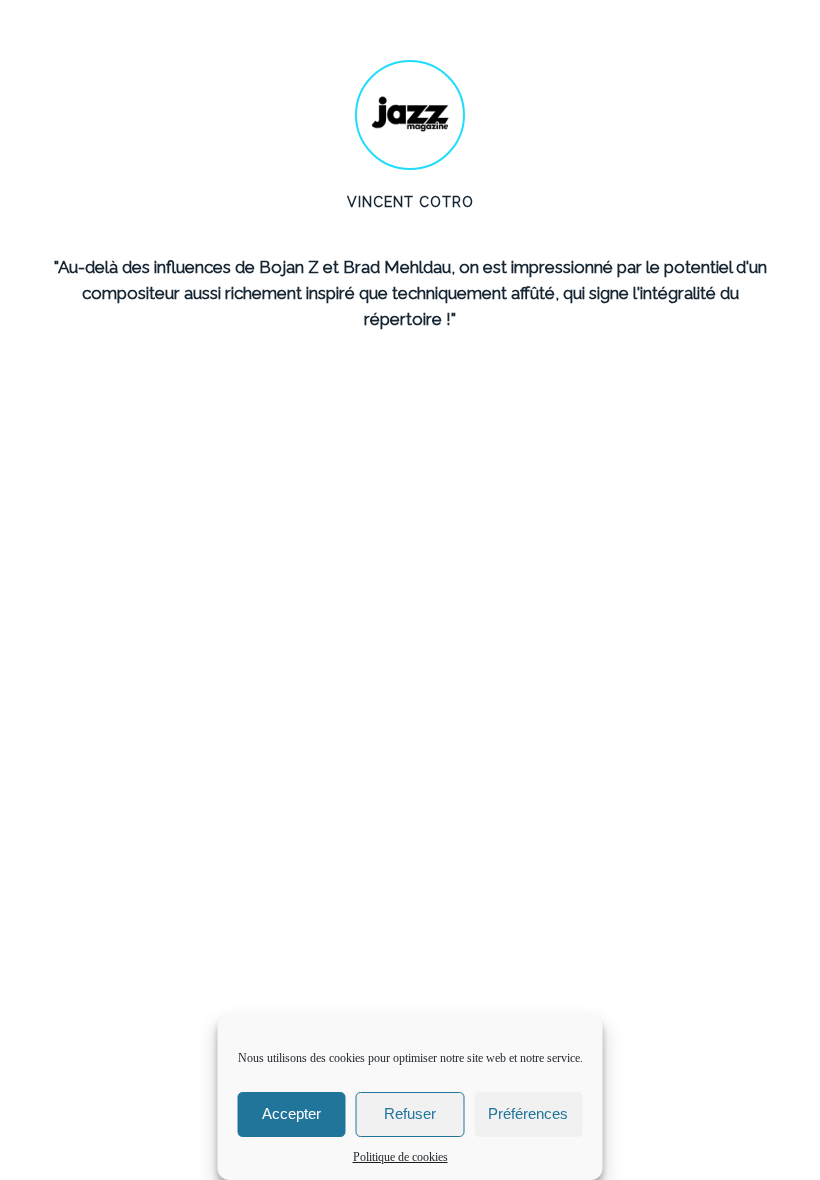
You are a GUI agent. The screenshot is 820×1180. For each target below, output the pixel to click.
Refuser (410, 1113)
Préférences (528, 1113)
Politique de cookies (400, 1157)
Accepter (291, 1113)
